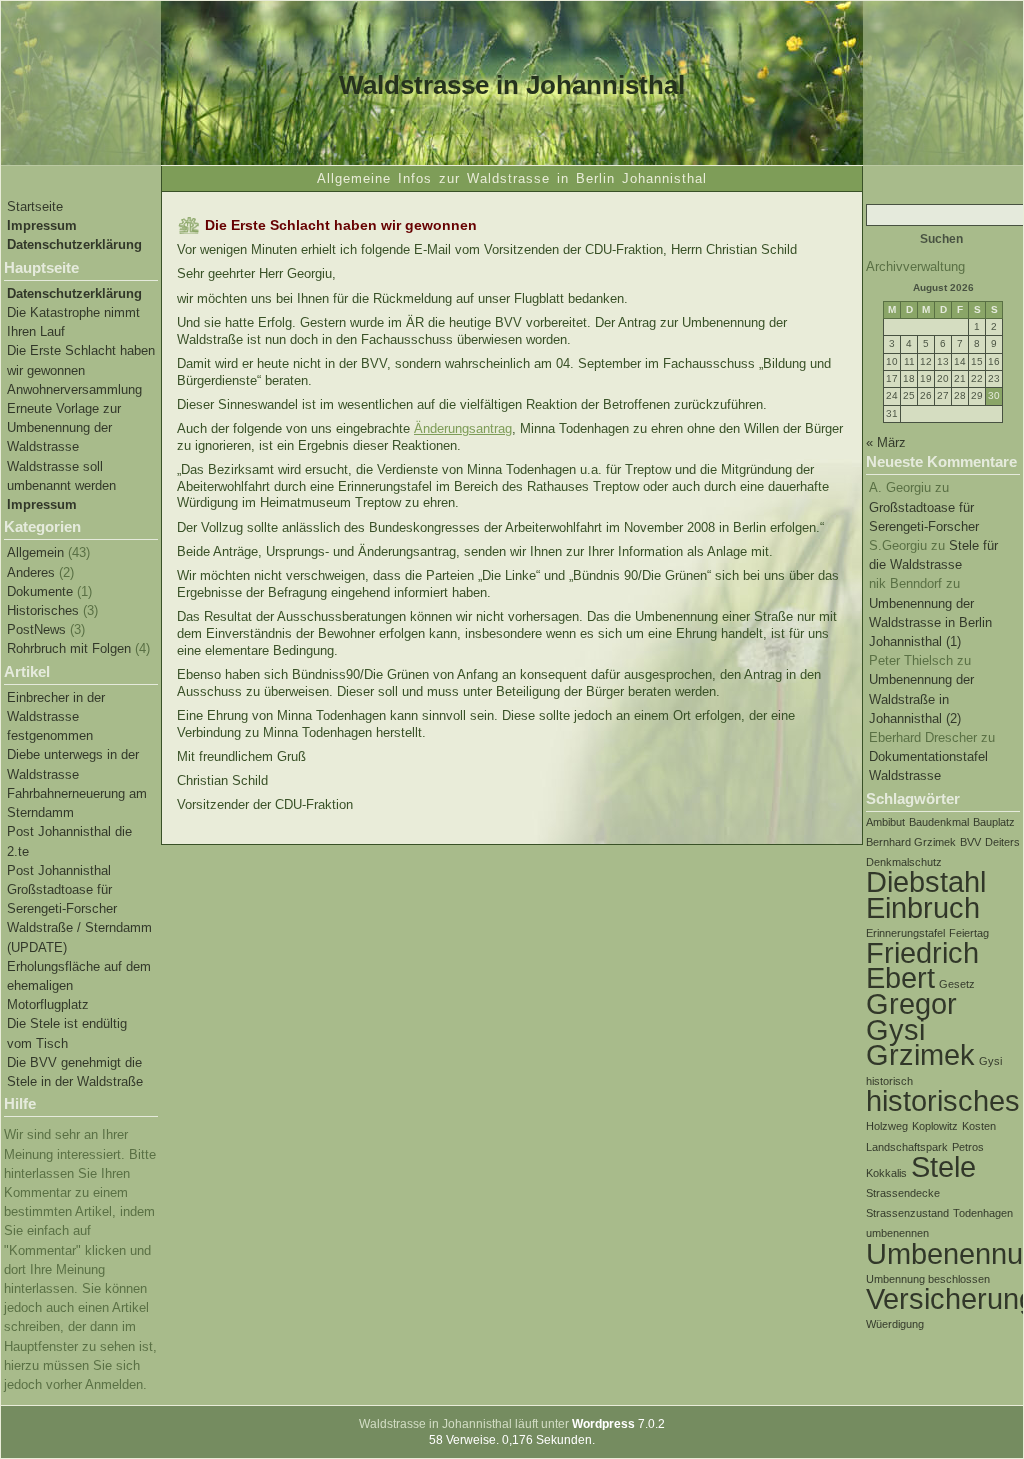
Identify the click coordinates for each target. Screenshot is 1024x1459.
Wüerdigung (895, 1324)
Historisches (43, 610)
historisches (943, 1100)
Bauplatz (994, 822)
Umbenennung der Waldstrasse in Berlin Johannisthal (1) (930, 622)
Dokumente (40, 591)
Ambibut (885, 822)
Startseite (35, 206)
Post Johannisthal (59, 870)
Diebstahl (926, 881)
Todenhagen (983, 1213)
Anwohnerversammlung (74, 389)
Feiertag (969, 933)
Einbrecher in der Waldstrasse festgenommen (56, 716)
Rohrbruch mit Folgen (69, 648)
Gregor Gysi (911, 1016)
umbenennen (897, 1233)
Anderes (31, 572)
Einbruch (923, 907)
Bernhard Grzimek (911, 842)
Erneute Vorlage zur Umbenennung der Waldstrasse (64, 427)
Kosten (979, 1126)
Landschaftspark (907, 1147)
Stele (943, 1166)
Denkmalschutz (904, 862)
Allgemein (35, 552)
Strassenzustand (907, 1213)
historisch (889, 1081)
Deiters (1002, 842)
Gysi (990, 1061)
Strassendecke (903, 1193)
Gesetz (957, 984)
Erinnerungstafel (905, 933)
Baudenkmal (939, 822)
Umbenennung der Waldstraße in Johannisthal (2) (921, 698)
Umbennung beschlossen (928, 1279)
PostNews (36, 629)
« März (886, 442)
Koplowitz (935, 1126)
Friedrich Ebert (922, 965)
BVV (970, 842)
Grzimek (920, 1054)
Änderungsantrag (463, 428)
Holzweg (887, 1126)
